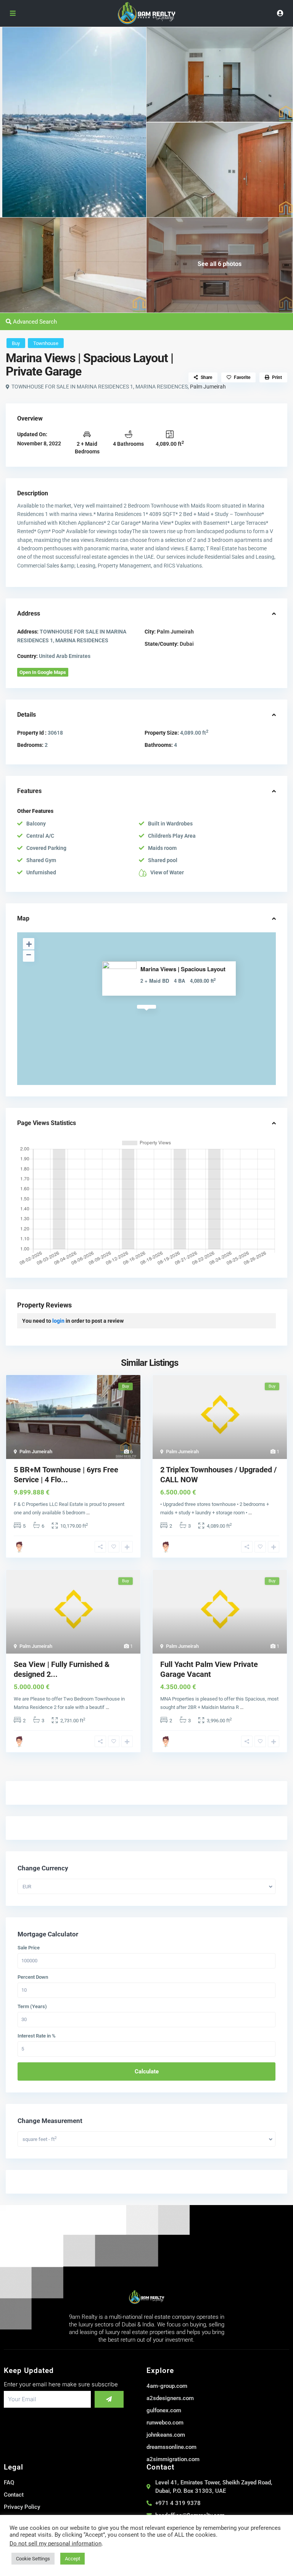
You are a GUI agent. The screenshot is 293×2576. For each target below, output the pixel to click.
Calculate (147, 2071)
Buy (16, 343)
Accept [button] (72, 2559)
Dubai (187, 644)
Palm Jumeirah (208, 387)
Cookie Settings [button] (33, 2559)
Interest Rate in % (37, 2036)
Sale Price (29, 1948)
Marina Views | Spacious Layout (183, 969)
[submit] (109, 2399)
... (88, 1513)
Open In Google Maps (43, 672)
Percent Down (33, 1977)
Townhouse (46, 343)
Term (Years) (32, 2007)
